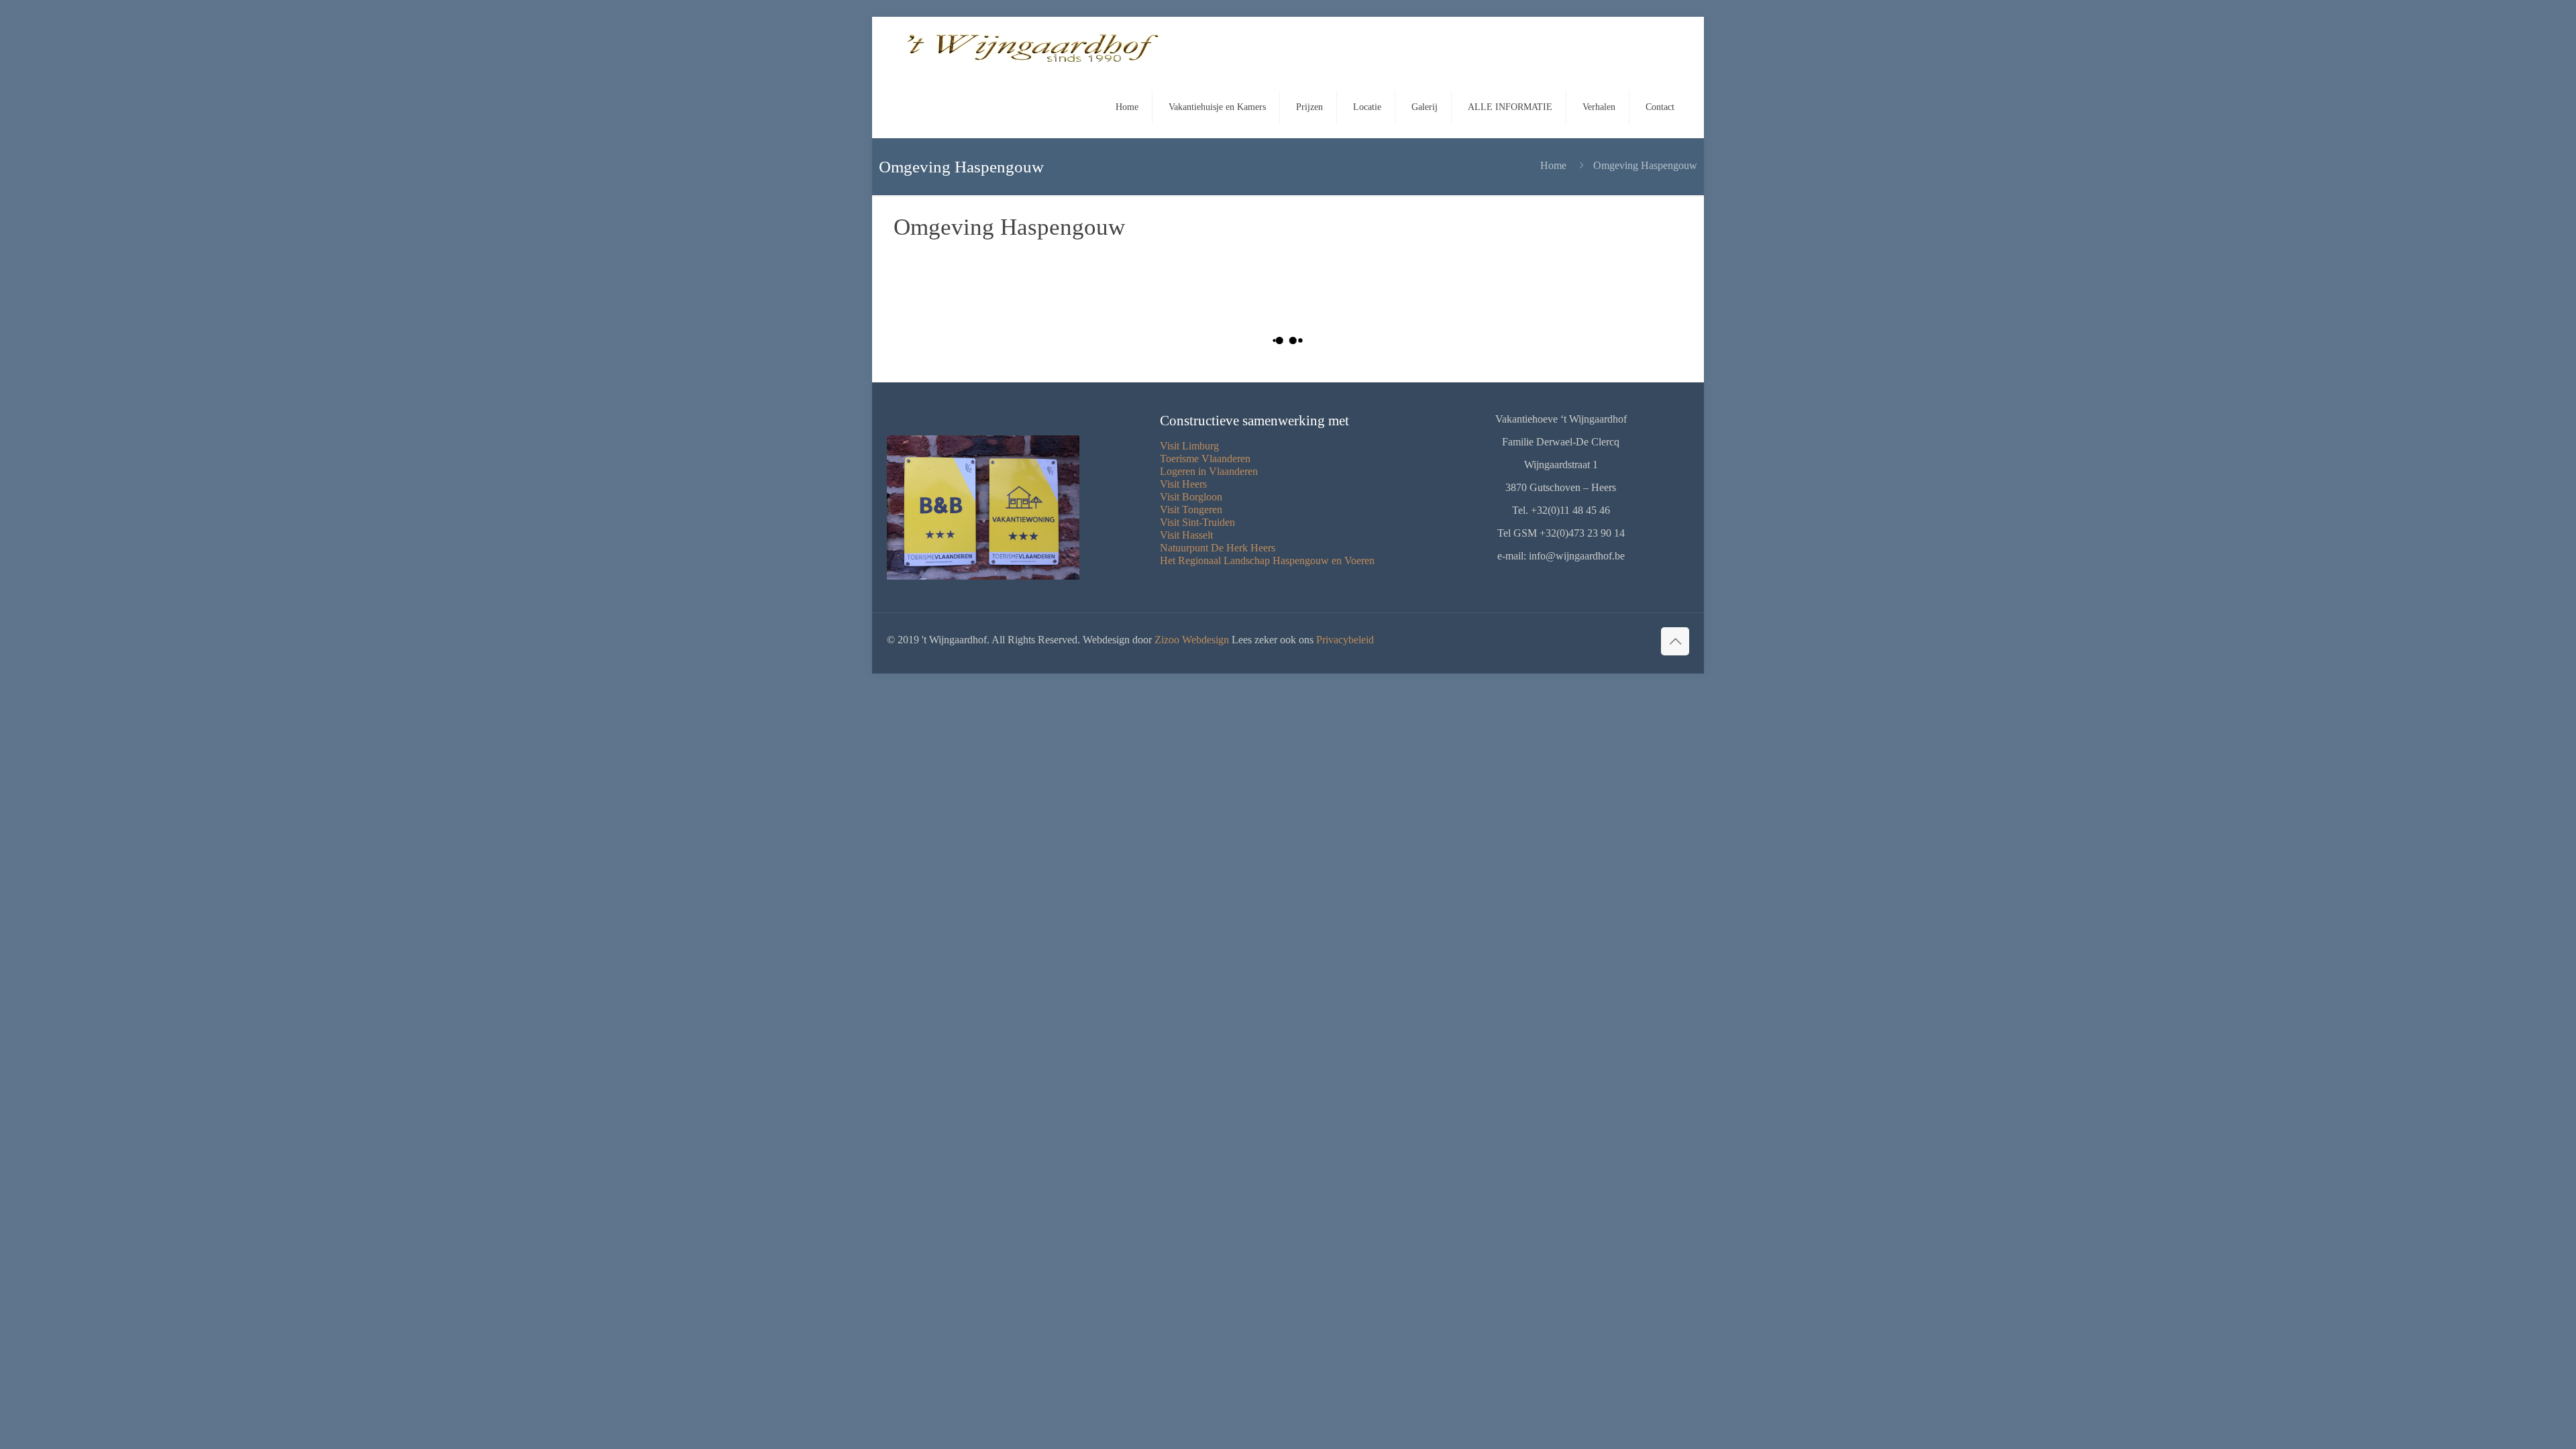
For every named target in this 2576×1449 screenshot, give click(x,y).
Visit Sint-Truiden (1197, 522)
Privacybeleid (1345, 640)
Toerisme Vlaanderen (1205, 459)
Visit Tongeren (1191, 509)
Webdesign (1205, 640)
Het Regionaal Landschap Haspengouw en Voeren (1267, 560)
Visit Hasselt (1186, 535)
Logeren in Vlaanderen (1209, 471)
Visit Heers (1183, 484)
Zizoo (1167, 640)
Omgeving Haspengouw (1645, 165)
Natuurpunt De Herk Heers (1218, 548)
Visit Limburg (1189, 446)
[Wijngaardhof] (1034, 47)
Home (1553, 165)
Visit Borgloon (1191, 497)
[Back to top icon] (1675, 641)
